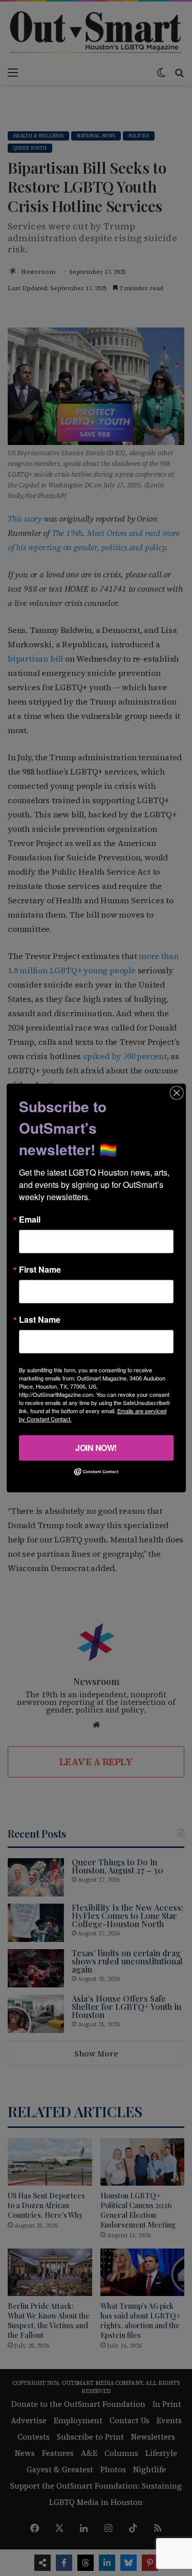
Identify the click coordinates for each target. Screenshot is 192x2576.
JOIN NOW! (96, 1448)
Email (30, 1220)
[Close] (177, 1093)
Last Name (40, 1320)
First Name (40, 1270)
